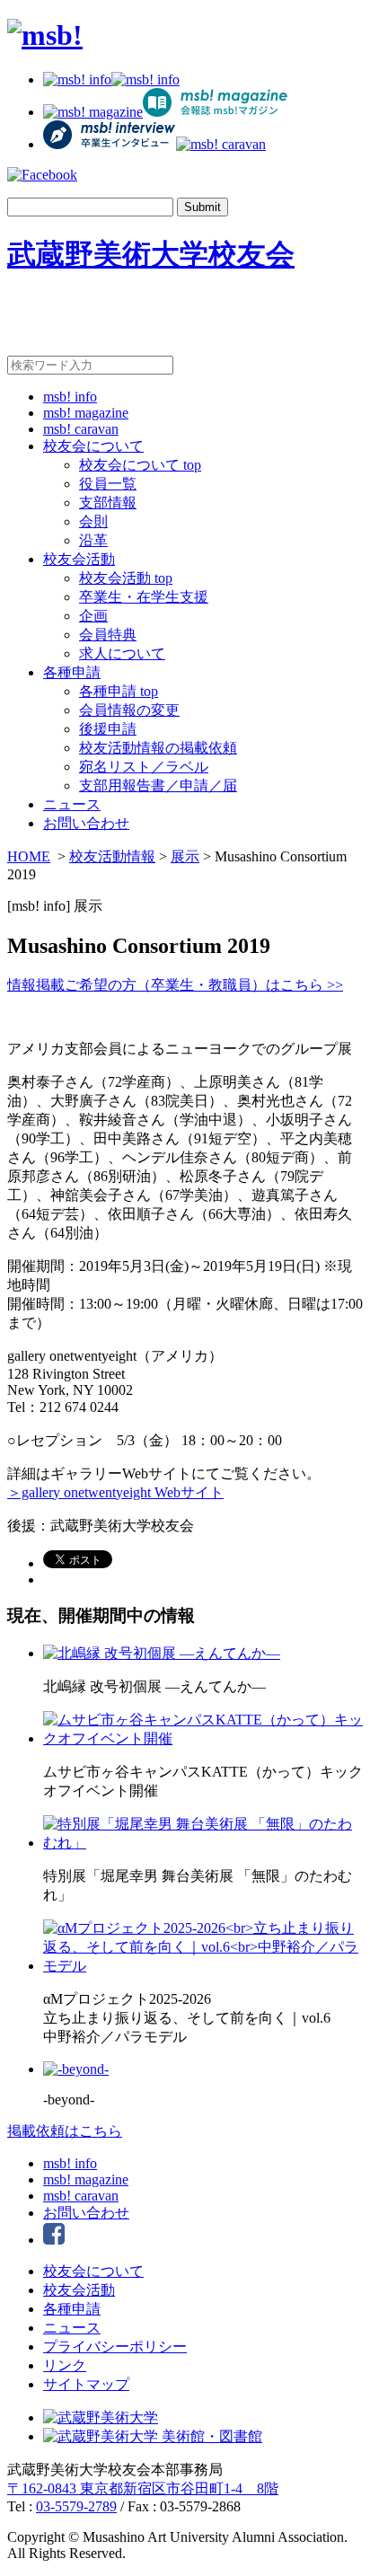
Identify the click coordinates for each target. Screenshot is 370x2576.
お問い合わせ (86, 823)
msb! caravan (81, 429)
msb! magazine (86, 413)
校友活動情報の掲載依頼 (158, 748)
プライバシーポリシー (115, 2347)
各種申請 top (119, 691)
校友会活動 (79, 559)
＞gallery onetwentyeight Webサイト (115, 1492)
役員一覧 (108, 484)
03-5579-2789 (76, 2506)
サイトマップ (86, 2384)
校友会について (93, 446)
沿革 (93, 540)
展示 (185, 856)
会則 (93, 521)
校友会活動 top (126, 578)
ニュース (72, 804)
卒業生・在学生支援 (144, 597)
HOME (29, 856)
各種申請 (72, 672)
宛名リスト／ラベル (144, 767)
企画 (93, 616)
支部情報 (108, 503)
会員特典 (108, 635)
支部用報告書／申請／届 (158, 785)
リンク (65, 2365)
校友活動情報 (112, 856)
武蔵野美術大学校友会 (151, 254)
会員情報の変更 (129, 710)
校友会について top (140, 465)
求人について (122, 653)
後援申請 (108, 729)
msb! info (70, 397)
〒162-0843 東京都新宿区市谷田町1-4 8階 (143, 2488)
